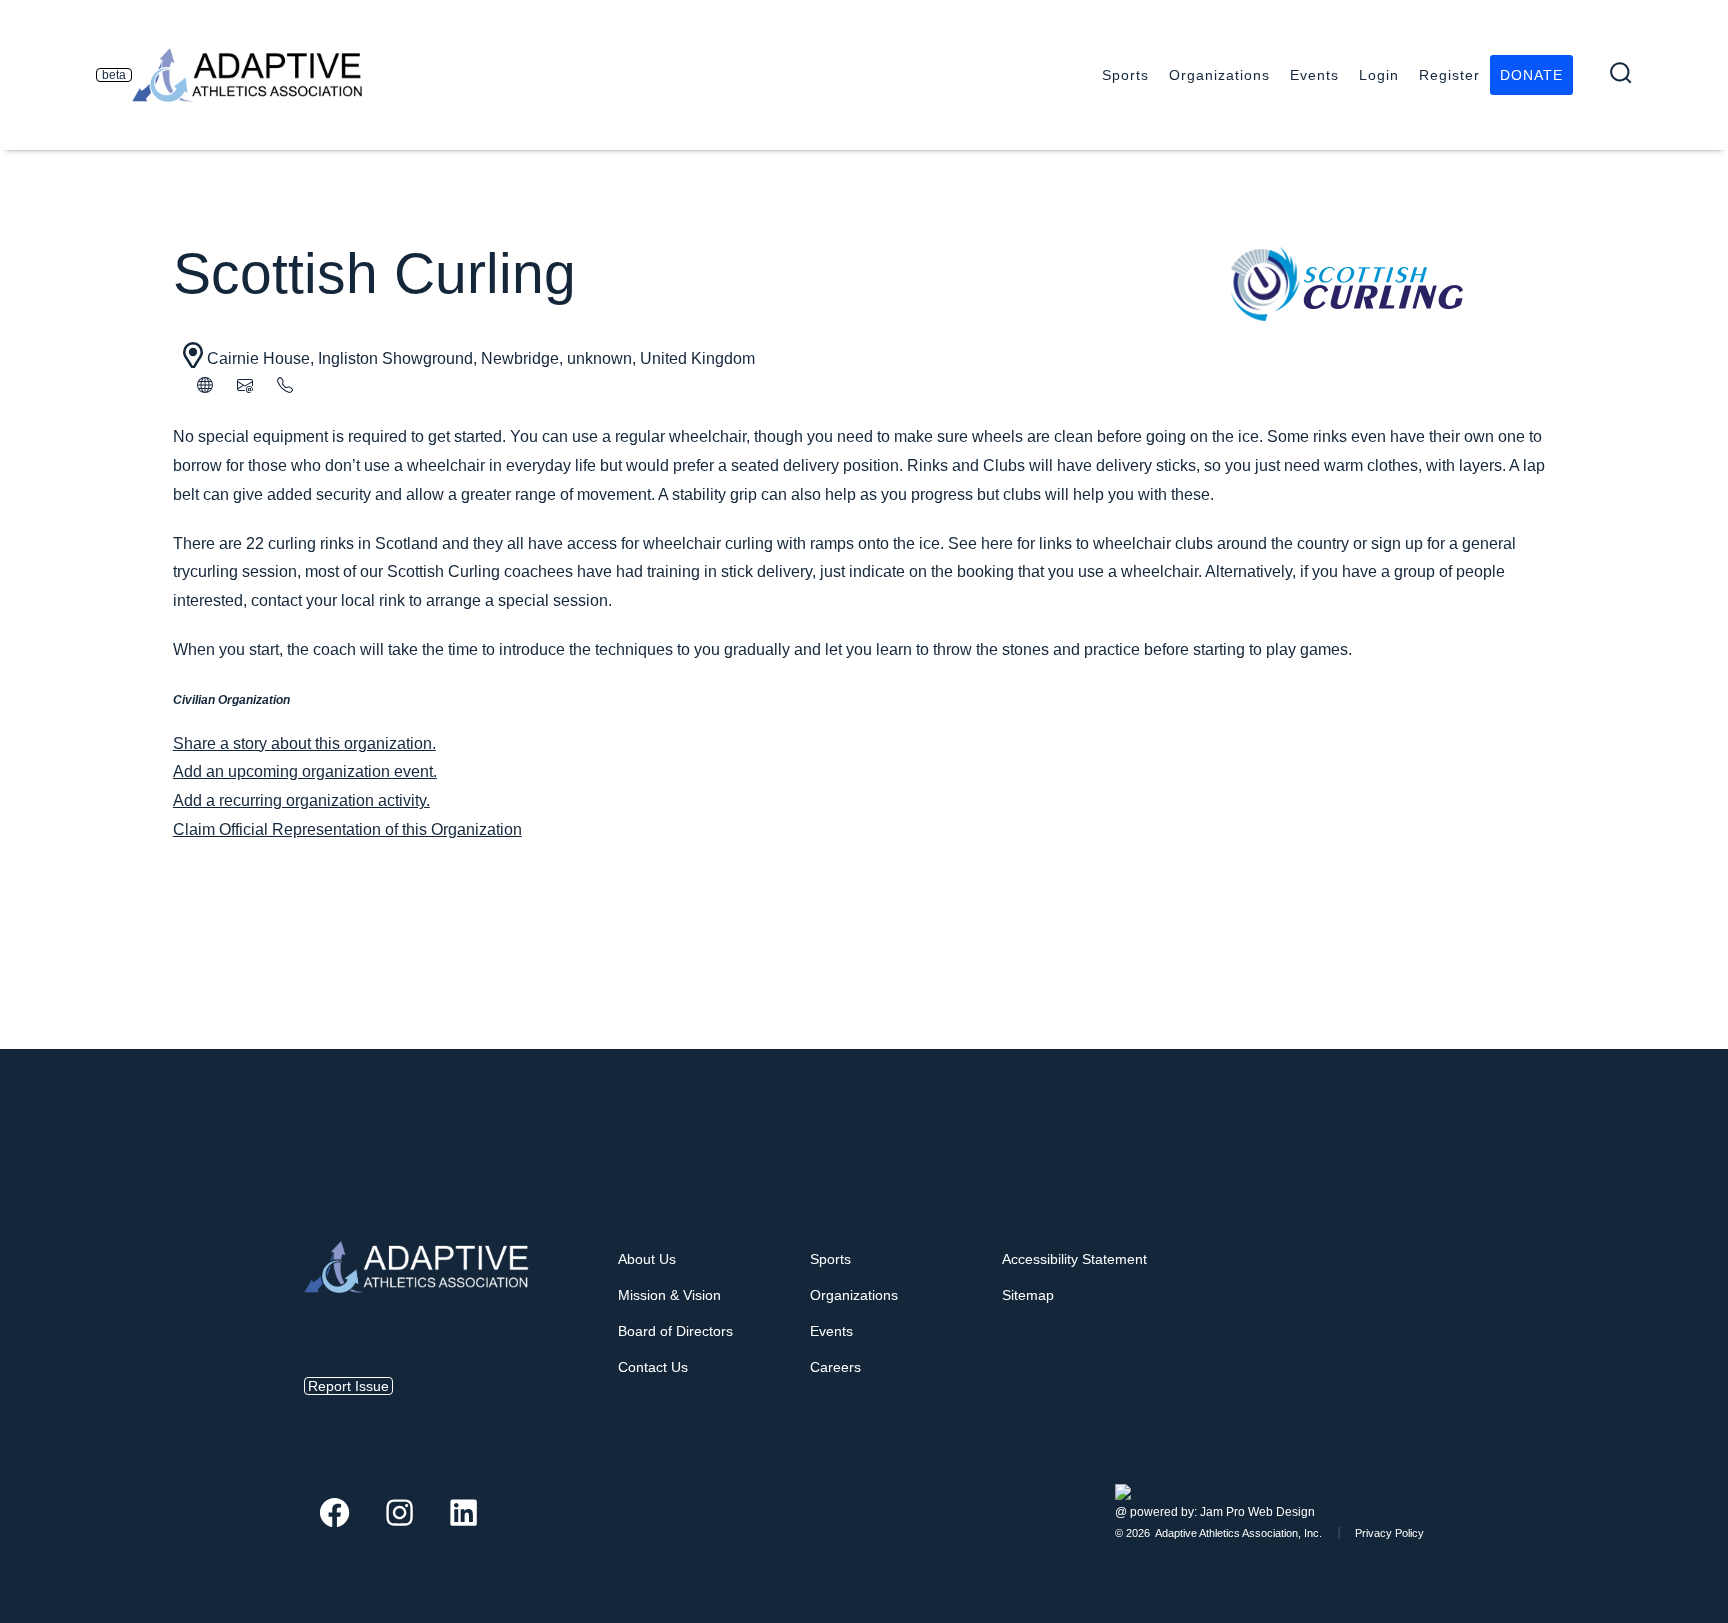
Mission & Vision (669, 1295)
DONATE (1531, 75)
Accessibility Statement (1074, 1259)
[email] (245, 387)
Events (1314, 75)
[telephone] (285, 387)
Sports (1125, 75)
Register (1449, 75)
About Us (647, 1259)
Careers (835, 1367)
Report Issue (348, 1386)
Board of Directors (675, 1331)
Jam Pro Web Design (1257, 1512)
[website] (205, 387)
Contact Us (653, 1367)
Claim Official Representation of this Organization (347, 829)
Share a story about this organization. (304, 743)
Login (1379, 75)
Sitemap (1028, 1295)
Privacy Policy (1389, 1533)
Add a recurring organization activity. (301, 800)
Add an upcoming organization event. (305, 771)
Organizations (1219, 75)
